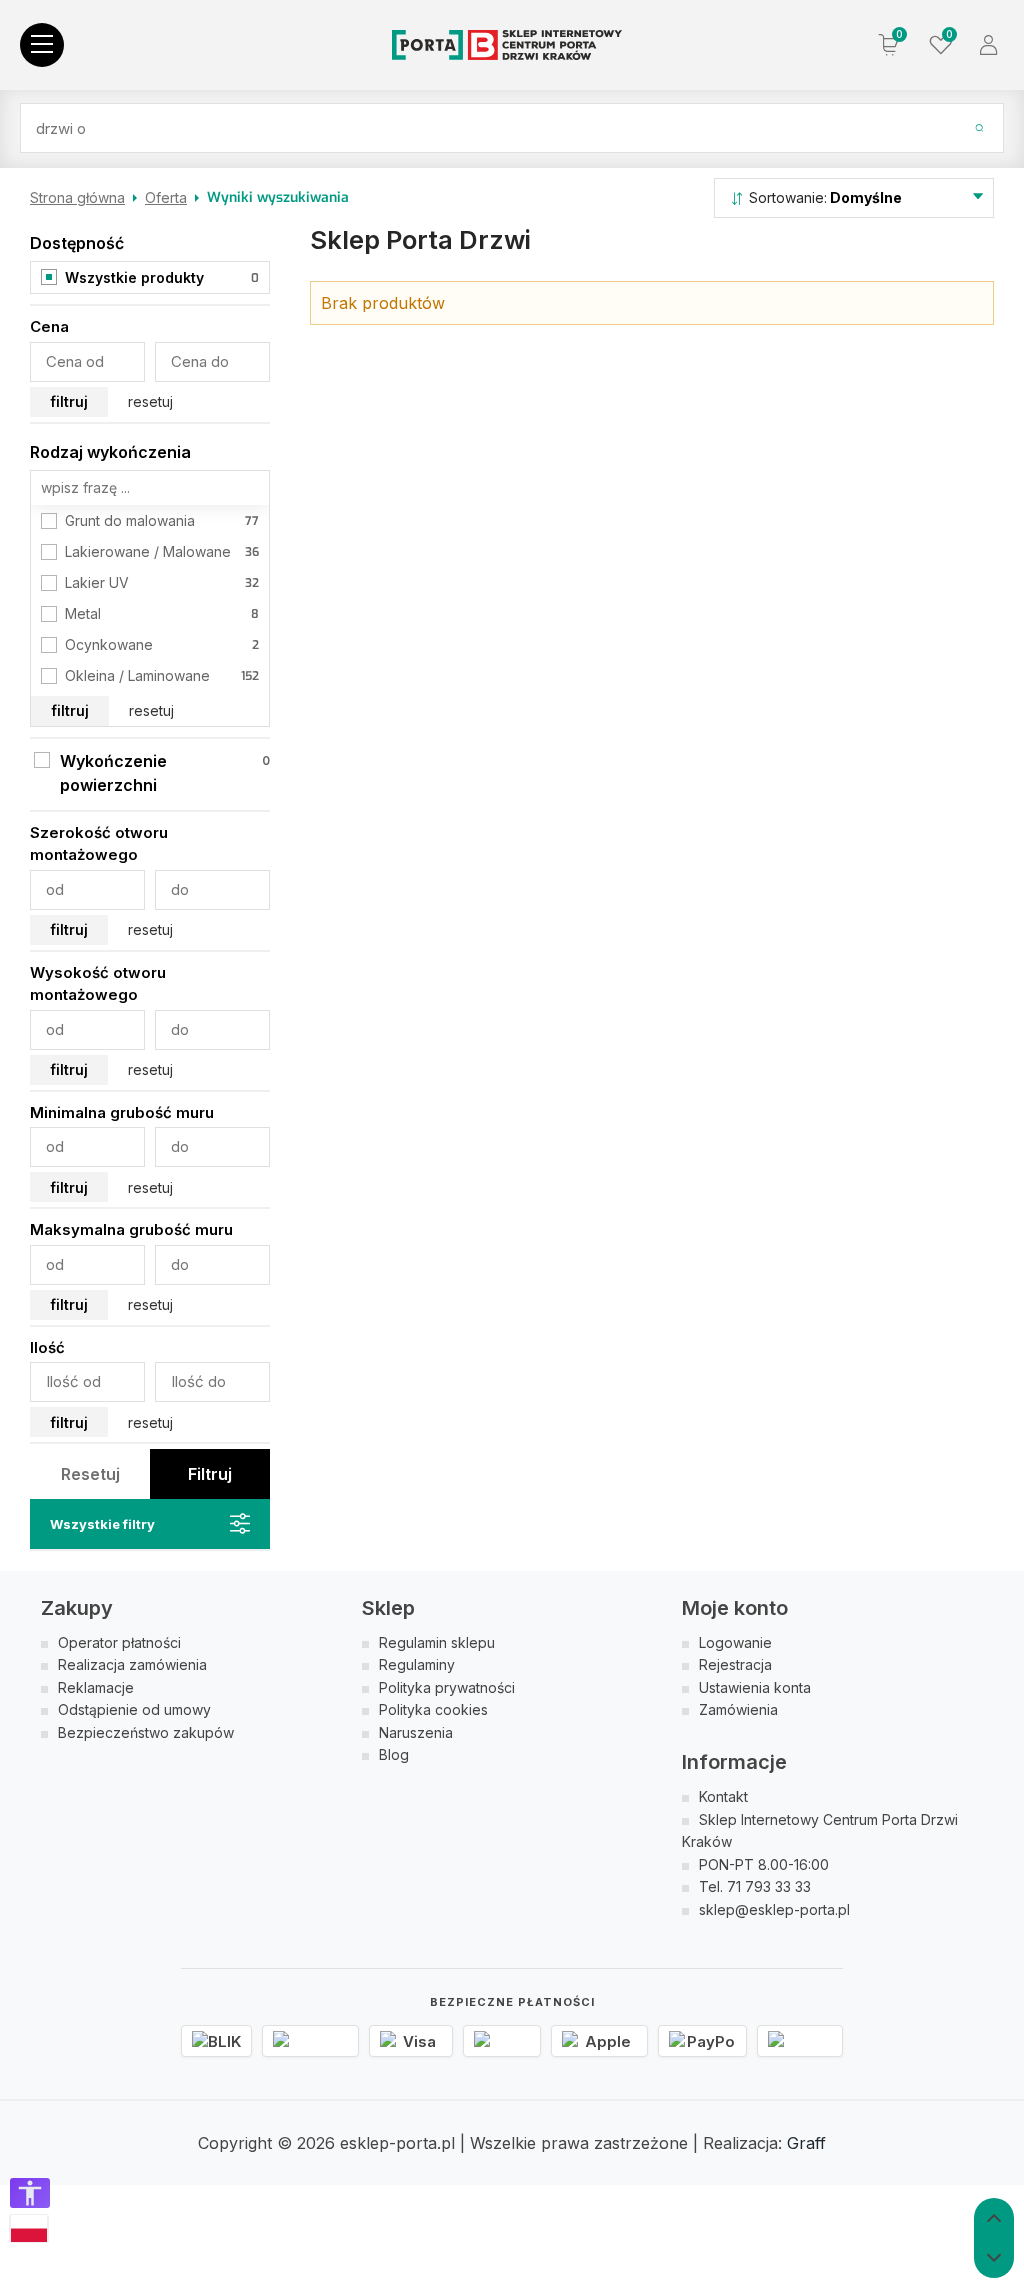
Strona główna (77, 197)
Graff (806, 2143)
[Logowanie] (989, 45)
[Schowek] (939, 45)
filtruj (69, 401)
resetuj (150, 401)
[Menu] (42, 45)
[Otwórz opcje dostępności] (30, 2193)
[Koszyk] (889, 45)
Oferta (166, 197)
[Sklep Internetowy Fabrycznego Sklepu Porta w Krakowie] (507, 45)
